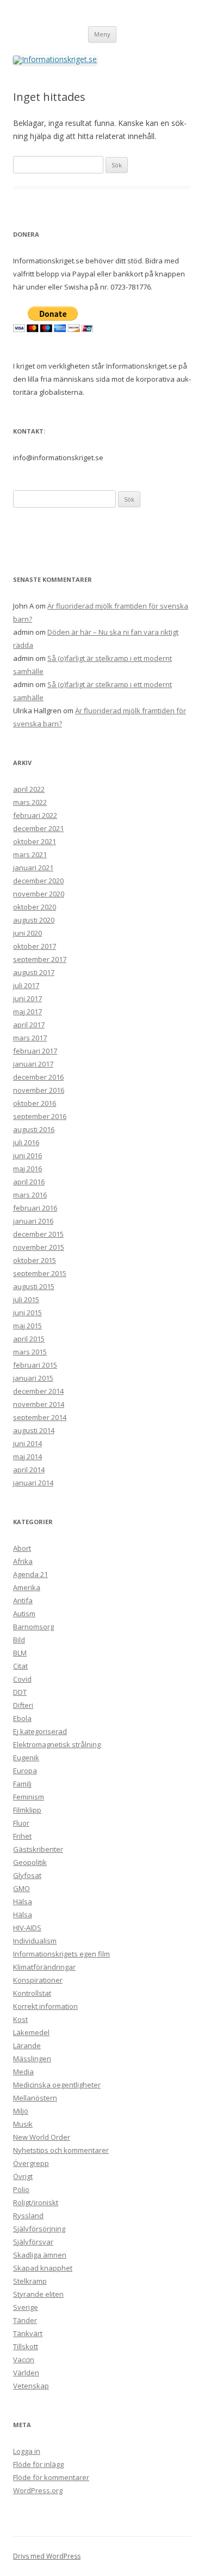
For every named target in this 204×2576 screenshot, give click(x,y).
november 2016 (39, 1090)
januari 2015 (33, 1378)
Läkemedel (31, 2032)
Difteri (23, 1705)
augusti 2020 (34, 920)
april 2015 (29, 1339)
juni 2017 (27, 998)
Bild (19, 1640)
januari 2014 (33, 1483)
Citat (20, 1666)
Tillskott (26, 2346)
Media (23, 2072)
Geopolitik (30, 1862)
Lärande (27, 2045)
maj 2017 (27, 1012)
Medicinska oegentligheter (57, 2085)
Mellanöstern (35, 2098)
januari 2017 (33, 1064)
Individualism (35, 1941)
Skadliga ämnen (40, 2255)
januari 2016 (33, 1221)
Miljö (21, 2111)
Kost (20, 2019)
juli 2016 (26, 1142)
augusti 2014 (34, 1430)
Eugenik (26, 1758)
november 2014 (39, 1404)
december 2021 (38, 828)
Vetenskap (31, 2386)
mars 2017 (30, 1038)
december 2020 (38, 881)
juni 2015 (27, 1313)
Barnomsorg (33, 1627)
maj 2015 (27, 1326)
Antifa (23, 1600)
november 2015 (39, 1247)
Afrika (23, 1561)
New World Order (42, 2137)
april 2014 (29, 1470)
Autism (24, 1614)
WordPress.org (38, 2490)
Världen (26, 2373)
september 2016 (40, 1116)
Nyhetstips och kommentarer (61, 2150)
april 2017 (29, 1025)
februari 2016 (35, 1208)
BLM (20, 1653)
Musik (23, 2124)
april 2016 (29, 1182)
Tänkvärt (28, 2333)
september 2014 (40, 1417)
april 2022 (29, 789)
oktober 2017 (35, 946)
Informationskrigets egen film (61, 1954)
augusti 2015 (34, 1286)
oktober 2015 (35, 1260)
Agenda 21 (30, 1574)
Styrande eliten (38, 2294)
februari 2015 (35, 1365)
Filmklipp (27, 1810)
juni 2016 (27, 1155)
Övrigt (23, 2176)
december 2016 (38, 1077)
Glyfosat (27, 1875)
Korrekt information (45, 2006)
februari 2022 (35, 815)
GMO (21, 1888)
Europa (25, 1771)
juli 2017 (26, 985)
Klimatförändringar (44, 1967)
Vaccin (24, 2360)
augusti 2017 (34, 972)
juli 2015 (26, 1299)
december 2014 (38, 1391)
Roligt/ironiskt (36, 2202)
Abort (22, 1548)
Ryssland (28, 2216)
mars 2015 (30, 1352)
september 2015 (40, 1273)
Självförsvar (33, 2242)
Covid (22, 1679)
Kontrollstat (32, 1993)
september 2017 (40, 959)
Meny (102, 34)
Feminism (29, 1797)
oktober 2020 (35, 907)
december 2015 (38, 1234)
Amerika (27, 1587)
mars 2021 (30, 854)
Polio (21, 2189)
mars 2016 (30, 1195)
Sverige (26, 2307)
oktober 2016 (35, 1103)
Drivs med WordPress (47, 2556)
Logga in (27, 2451)
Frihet (22, 1836)
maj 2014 (27, 1456)
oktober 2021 (35, 841)
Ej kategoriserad (40, 1731)
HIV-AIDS (27, 1928)
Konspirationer (38, 1980)
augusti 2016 (34, 1129)
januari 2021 (33, 868)
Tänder (25, 2320)
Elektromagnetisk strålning (57, 1744)
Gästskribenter (38, 1849)
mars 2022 (30, 802)
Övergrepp (31, 2163)
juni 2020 (27, 933)
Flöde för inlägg (38, 2464)
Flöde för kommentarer (51, 2477)
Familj (22, 1784)
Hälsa (23, 1901)
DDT (20, 1692)
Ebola (22, 1718)
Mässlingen (32, 2059)
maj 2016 (27, 1169)
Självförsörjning (39, 2229)
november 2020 (39, 894)
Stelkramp (30, 2281)
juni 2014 (27, 1443)
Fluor (21, 1823)
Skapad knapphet (43, 2268)
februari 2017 (35, 1051)
